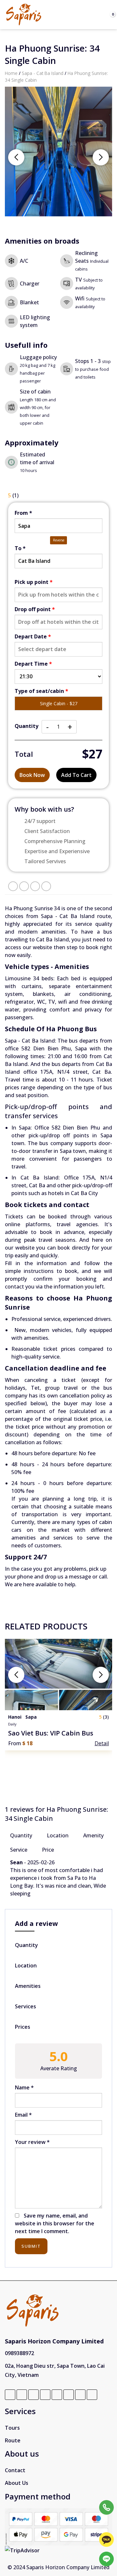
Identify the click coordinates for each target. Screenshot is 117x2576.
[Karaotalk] (106, 2540)
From (23, 513)
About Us (17, 2483)
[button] (101, 157)
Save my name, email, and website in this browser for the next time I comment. (55, 2223)
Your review (32, 2142)
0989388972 (19, 2353)
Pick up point (34, 582)
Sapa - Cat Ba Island (43, 73)
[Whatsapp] (106, 2523)
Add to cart (76, 775)
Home (11, 73)
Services (26, 2006)
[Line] (106, 2559)
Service (19, 1850)
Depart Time (33, 664)
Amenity (93, 1835)
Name (24, 2087)
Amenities (28, 1986)
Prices (23, 2027)
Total (24, 754)
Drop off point (35, 609)
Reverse (59, 540)
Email (23, 2115)
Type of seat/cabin (41, 691)
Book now (32, 775)
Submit (31, 2246)
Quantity (26, 726)
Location (58, 1835)
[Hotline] (106, 2507)
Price (48, 1850)
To (20, 548)
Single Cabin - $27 (59, 703)
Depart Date (33, 636)
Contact (15, 2470)
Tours (12, 2428)
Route (13, 2440)
